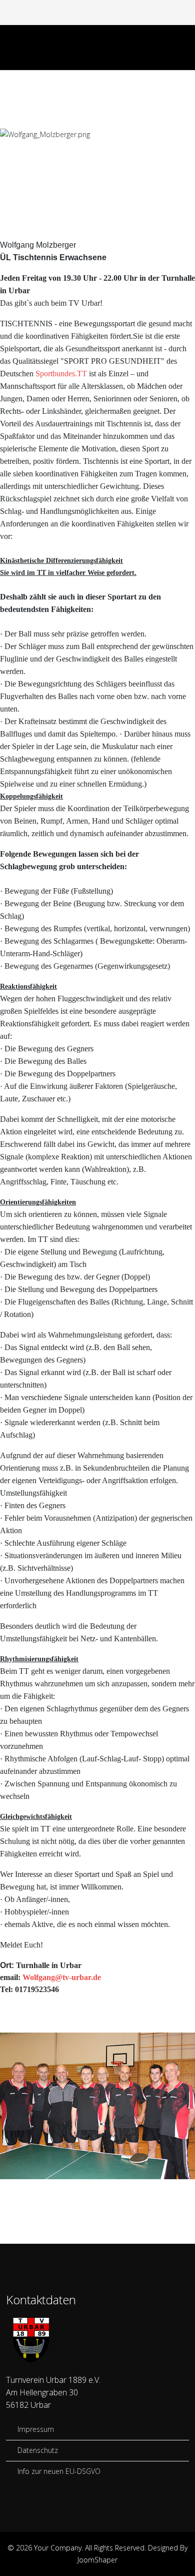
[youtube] (103, 12)
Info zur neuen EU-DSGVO (58, 2471)
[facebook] (92, 12)
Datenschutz (37, 2450)
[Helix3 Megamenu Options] (185, 47)
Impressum (35, 2429)
